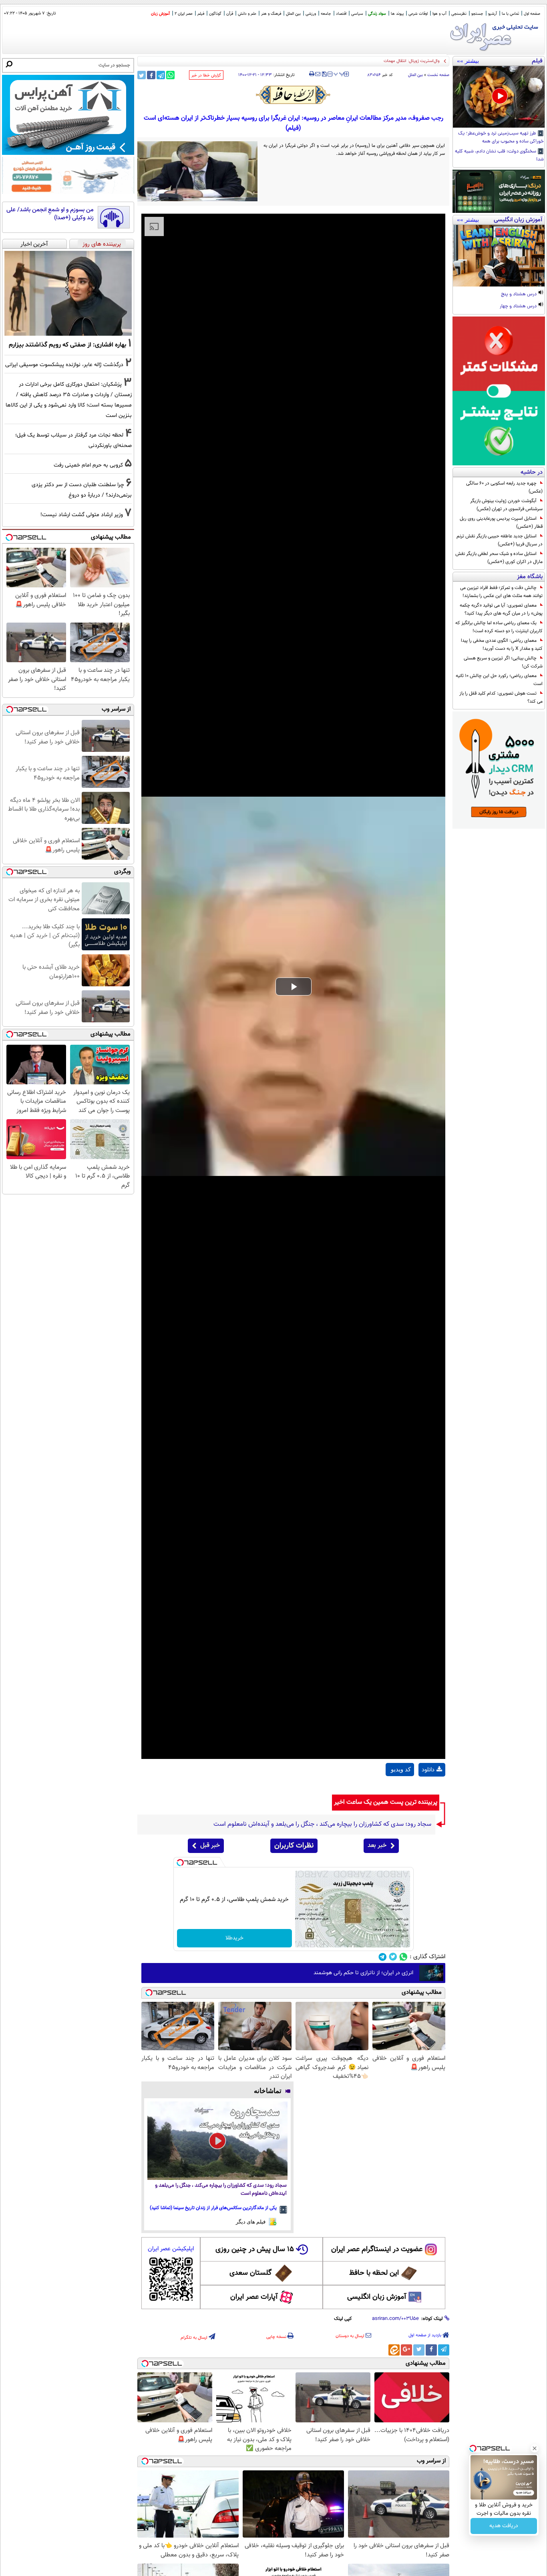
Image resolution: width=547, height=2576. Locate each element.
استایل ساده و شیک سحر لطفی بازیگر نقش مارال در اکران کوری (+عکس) (499, 558)
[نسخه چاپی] (312, 74)
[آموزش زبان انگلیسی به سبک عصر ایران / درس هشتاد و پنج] (499, 256)
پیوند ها (397, 14)
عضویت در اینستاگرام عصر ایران (377, 2249)
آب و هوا (439, 14)
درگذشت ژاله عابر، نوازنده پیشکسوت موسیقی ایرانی (64, 365)
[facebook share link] (151, 75)
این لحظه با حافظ (374, 2273)
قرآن (230, 14)
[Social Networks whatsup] (403, 1957)
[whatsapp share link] (170, 75)
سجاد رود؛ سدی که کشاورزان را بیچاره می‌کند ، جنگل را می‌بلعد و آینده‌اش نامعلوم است (221, 2190)
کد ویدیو (401, 1769)
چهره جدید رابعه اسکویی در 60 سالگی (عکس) (504, 487)
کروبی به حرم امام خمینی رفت (88, 465)
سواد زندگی (377, 14)
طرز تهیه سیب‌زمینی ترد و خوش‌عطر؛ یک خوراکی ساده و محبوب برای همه (501, 138)
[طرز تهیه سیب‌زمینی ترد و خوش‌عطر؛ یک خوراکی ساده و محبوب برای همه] (499, 97)
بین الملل (293, 14)
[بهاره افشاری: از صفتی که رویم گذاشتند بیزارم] (68, 293)
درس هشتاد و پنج (519, 294)
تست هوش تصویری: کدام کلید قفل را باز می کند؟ (501, 697)
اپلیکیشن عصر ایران (171, 2249)
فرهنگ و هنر (271, 14)
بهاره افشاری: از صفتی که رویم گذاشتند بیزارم (67, 345)
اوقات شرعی (418, 14)
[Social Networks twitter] (393, 1957)
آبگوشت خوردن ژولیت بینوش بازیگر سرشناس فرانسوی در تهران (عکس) (506, 505)
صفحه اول (532, 14)
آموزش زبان (160, 14)
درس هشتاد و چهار (519, 306)
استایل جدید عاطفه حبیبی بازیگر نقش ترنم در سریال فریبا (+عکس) (500, 540)
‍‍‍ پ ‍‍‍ (339, 73)
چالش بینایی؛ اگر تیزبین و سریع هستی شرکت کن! (503, 662)
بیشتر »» (468, 61)
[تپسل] (180, 1863)
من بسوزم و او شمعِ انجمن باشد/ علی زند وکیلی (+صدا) (50, 214)
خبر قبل (210, 1846)
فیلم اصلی (432, 1790)
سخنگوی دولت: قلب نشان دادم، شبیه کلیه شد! (499, 156)
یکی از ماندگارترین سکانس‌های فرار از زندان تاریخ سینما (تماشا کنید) (213, 2208)
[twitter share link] (142, 75)
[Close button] (535, 2448)
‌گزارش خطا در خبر (206, 75)
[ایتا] (394, 2350)
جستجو (477, 14)
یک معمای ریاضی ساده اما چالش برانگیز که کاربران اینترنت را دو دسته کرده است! (499, 627)
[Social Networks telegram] (383, 1957)
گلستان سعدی (250, 2273)
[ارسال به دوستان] (318, 74)
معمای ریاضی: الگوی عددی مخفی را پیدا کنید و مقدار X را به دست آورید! (502, 645)
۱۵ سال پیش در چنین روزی (255, 2249)
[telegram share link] (161, 75)
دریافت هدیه (504, 2526)
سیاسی (357, 14)
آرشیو (493, 14)
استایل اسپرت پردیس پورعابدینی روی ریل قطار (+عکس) (501, 523)
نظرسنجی (459, 14)
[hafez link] (294, 95)
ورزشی (311, 14)
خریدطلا (234, 1938)
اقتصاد (341, 14)
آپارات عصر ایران (254, 2297)
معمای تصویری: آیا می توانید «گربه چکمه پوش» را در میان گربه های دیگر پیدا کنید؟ (501, 609)
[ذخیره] (324, 75)
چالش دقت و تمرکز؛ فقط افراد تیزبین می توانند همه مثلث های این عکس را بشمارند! (501, 592)
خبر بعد (377, 1846)
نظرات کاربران (294, 1846)
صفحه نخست (438, 75)
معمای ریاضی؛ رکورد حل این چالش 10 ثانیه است (499, 680)
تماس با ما (510, 14)
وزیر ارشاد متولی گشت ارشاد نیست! (82, 515)
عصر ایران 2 (184, 14)
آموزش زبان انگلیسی (377, 2297)
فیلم (201, 14)
